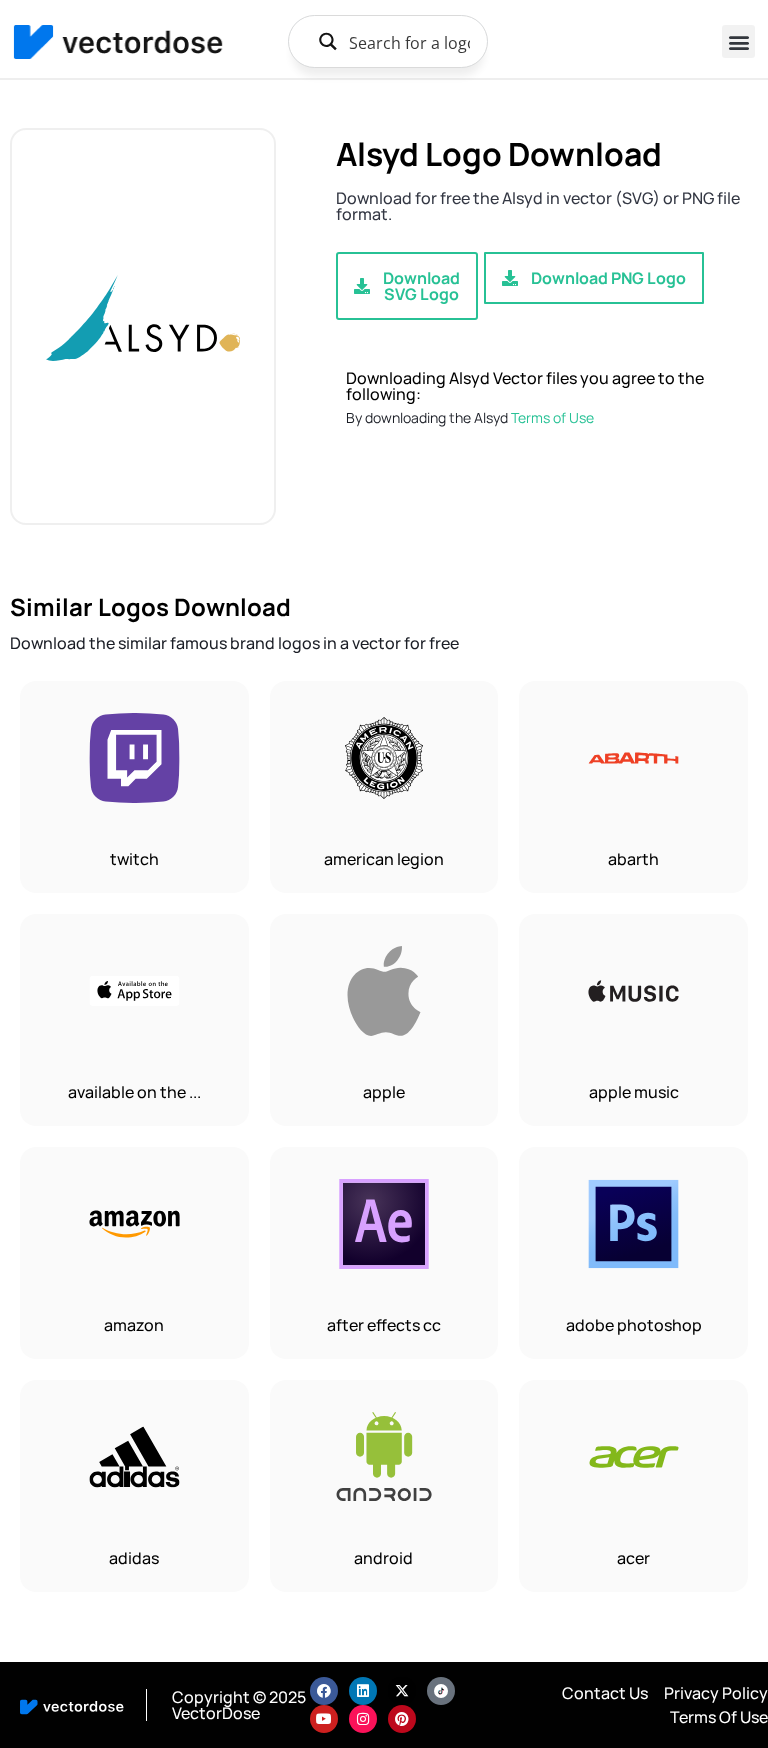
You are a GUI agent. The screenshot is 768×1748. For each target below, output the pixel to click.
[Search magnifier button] (327, 41)
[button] (738, 41)
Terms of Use (552, 417)
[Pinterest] (402, 1719)
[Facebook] (324, 1691)
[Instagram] (363, 1719)
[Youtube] (324, 1719)
